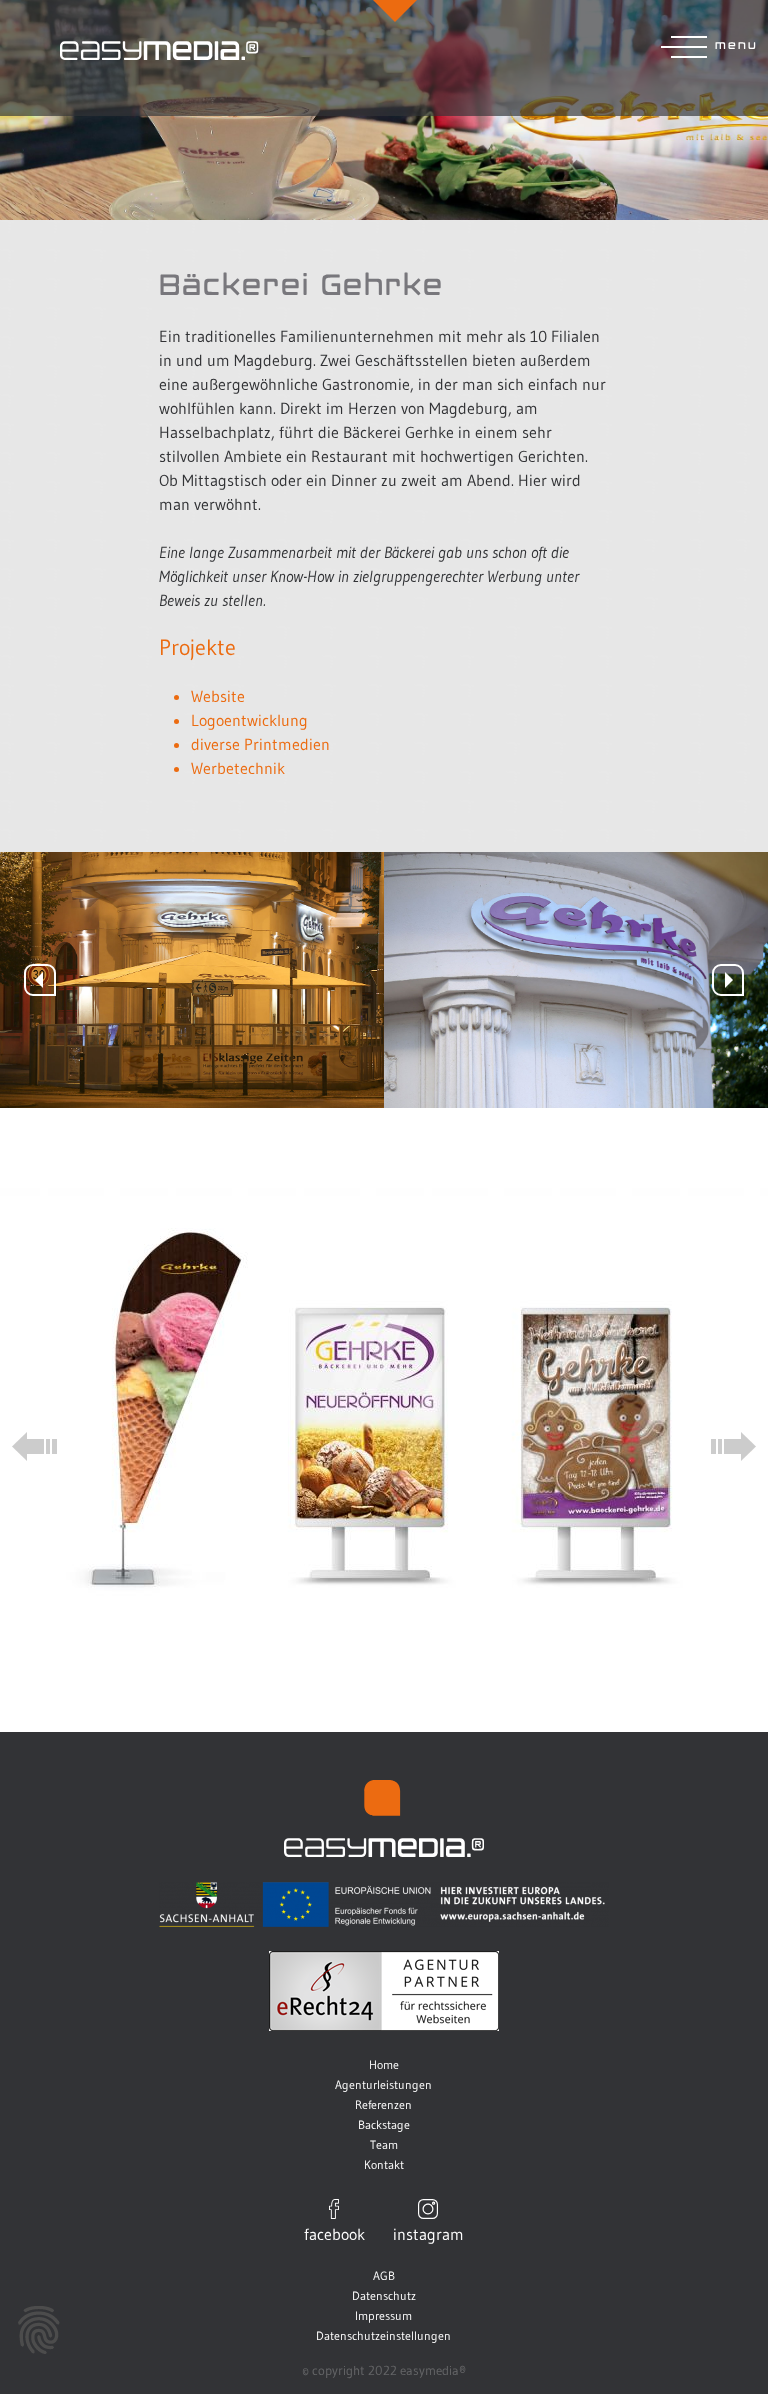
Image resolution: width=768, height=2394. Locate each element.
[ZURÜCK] (40, 980)
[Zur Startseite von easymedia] (383, 50)
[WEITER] (728, 980)
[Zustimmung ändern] (39, 2330)
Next (733, 1446)
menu (736, 44)
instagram (428, 2233)
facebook (334, 2233)
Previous (34, 1446)
